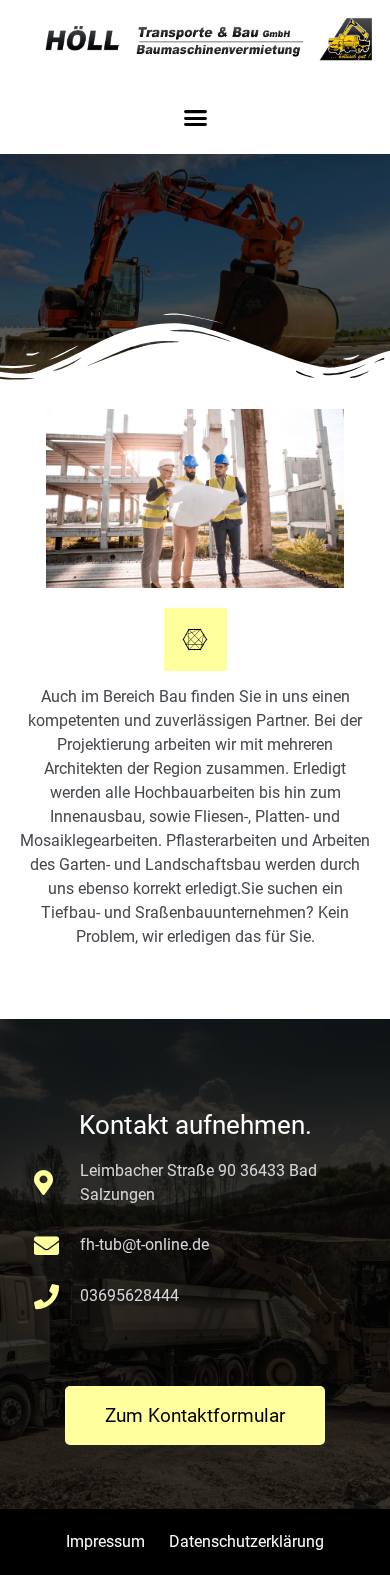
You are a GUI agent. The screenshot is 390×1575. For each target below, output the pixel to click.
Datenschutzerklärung (246, 1541)
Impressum (105, 1541)
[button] (195, 118)
